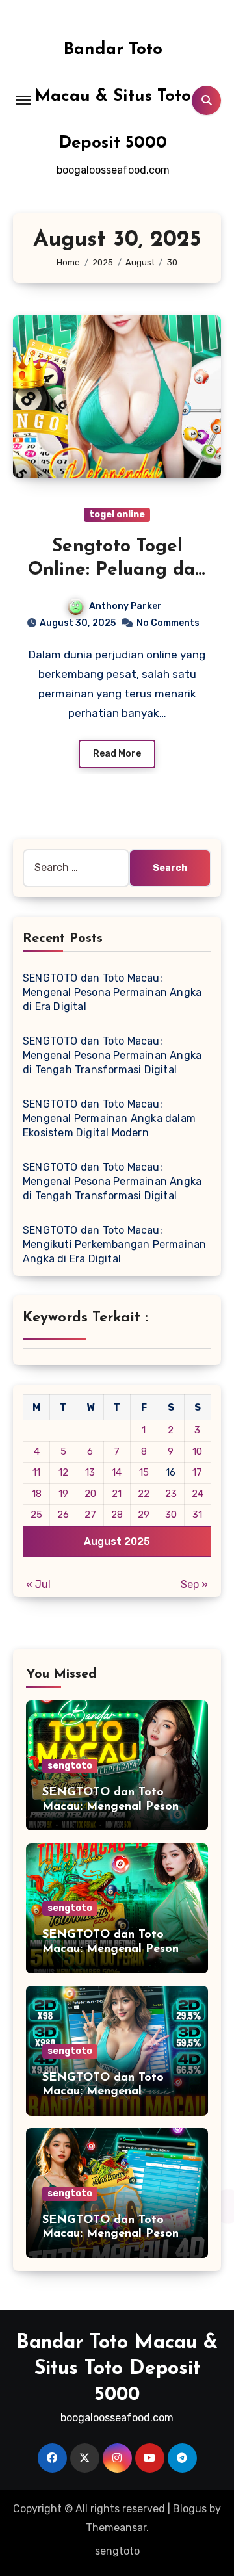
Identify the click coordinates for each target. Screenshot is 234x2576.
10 (197, 1451)
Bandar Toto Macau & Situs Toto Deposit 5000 (113, 97)
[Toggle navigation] (23, 100)
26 (63, 1515)
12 (63, 1472)
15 (144, 1472)
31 (197, 1515)
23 (171, 1494)
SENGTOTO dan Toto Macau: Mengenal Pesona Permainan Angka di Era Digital (112, 992)
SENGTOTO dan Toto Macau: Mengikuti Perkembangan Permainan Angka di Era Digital (114, 1244)
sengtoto (70, 1766)
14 (117, 1472)
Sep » (194, 1584)
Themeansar (116, 2528)
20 (90, 1494)
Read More (117, 754)
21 (117, 1494)
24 (198, 1494)
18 (37, 1494)
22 (144, 1494)
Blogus (190, 2509)
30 (171, 1515)
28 (117, 1515)
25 (36, 1515)
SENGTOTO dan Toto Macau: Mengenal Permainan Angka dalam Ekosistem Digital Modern (109, 1118)
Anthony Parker (125, 606)
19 (63, 1494)
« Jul (38, 1584)
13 (90, 1472)
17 (197, 1472)
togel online (117, 514)
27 (90, 1515)
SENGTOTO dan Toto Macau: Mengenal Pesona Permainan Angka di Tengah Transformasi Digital (112, 1055)
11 (36, 1472)
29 (144, 1515)
